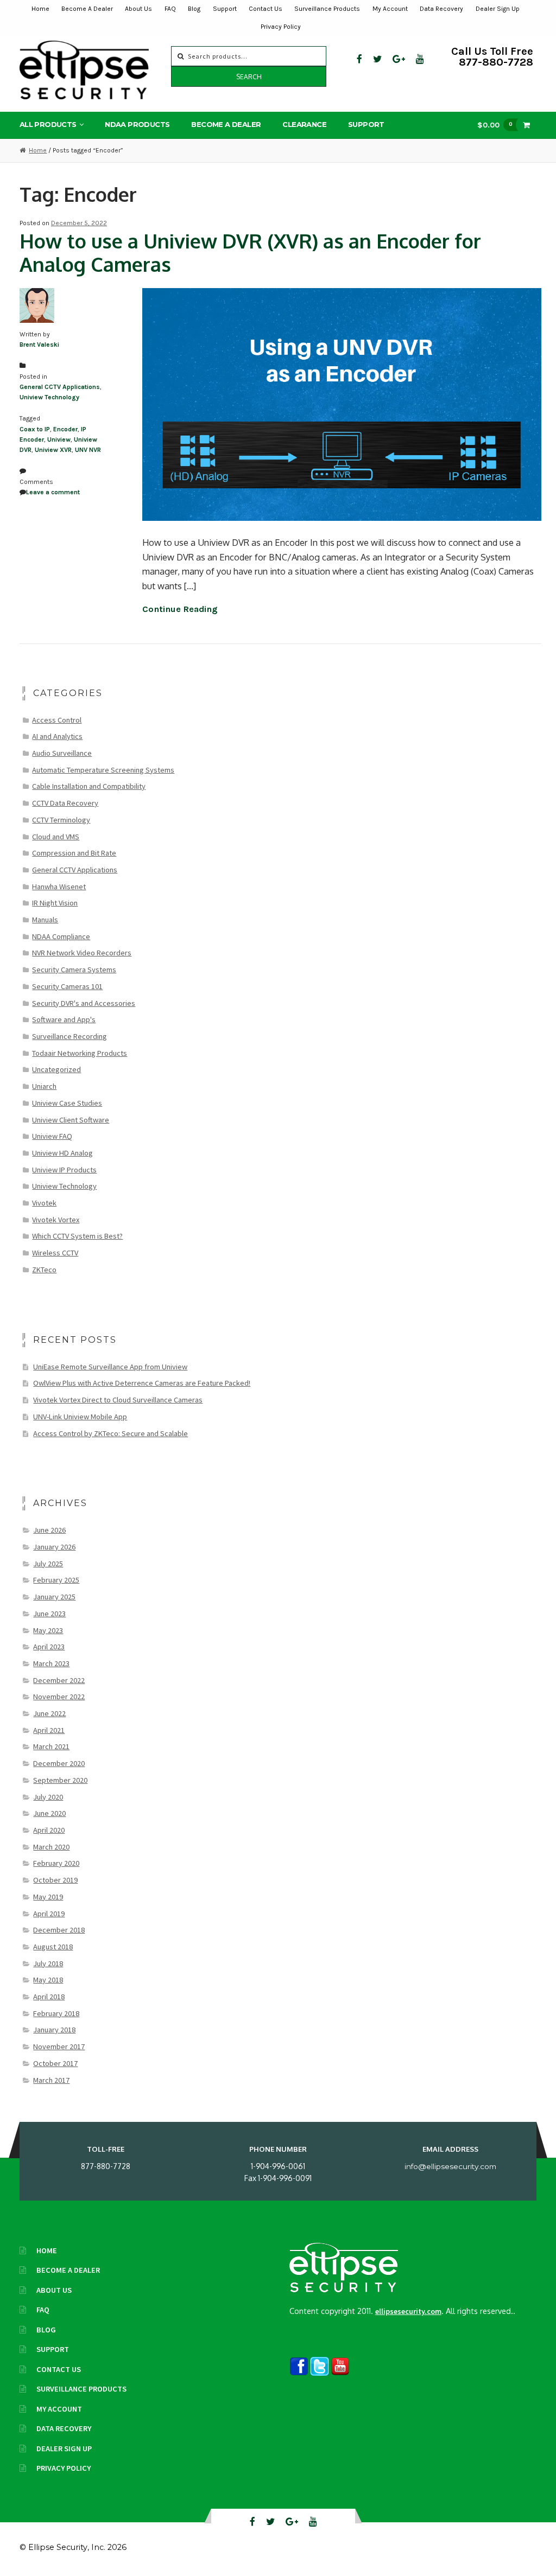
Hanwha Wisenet (59, 887)
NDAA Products (137, 124)
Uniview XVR (53, 450)
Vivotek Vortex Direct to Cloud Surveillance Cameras (118, 1400)
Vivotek (44, 1203)
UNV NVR (88, 450)
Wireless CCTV (55, 1253)
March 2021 (51, 1746)
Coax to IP (35, 429)
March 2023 (51, 1663)
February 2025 (56, 1580)
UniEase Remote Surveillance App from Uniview (110, 1367)
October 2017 (55, 2063)
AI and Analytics (57, 736)
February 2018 (56, 2013)
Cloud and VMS (56, 837)
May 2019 (48, 1897)
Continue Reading (180, 609)
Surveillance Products (327, 9)
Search (249, 77)
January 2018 (54, 2030)
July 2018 (48, 1963)
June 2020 (49, 1813)
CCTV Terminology (61, 820)
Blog (194, 9)
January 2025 (54, 1597)
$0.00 (495, 125)
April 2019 (49, 1914)
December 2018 (59, 1930)
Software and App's (64, 1019)
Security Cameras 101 (67, 986)
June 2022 (49, 1713)
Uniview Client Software (71, 1120)
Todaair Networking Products (80, 1053)
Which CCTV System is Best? (77, 1236)
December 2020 (59, 1763)
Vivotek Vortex (56, 1220)
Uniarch (44, 1086)
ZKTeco (44, 1270)
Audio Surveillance (62, 753)
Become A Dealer (87, 9)
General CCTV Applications (60, 387)
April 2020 (49, 1830)
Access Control (57, 720)
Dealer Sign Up (498, 9)
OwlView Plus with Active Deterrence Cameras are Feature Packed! (142, 1383)
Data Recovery (441, 9)
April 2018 (49, 1997)
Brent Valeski (39, 345)
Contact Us (266, 9)
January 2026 (54, 1547)
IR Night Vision (55, 903)
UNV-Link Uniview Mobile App (80, 1417)
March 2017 (51, 2080)
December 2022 (59, 1680)
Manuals (45, 920)
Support (225, 9)
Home (40, 9)
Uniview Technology (49, 397)
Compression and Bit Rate (74, 853)
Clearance (304, 124)
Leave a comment (53, 492)
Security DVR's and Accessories (84, 1003)
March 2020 (51, 1847)
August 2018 (53, 1947)
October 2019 (55, 1880)
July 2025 (48, 1564)
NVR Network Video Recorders (82, 953)
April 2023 (49, 1647)
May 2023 (48, 1630)
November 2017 (59, 2046)
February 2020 (56, 1863)
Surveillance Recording (69, 1036)
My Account (390, 9)
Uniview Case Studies (67, 1103)
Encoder (65, 429)
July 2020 (48, 1797)
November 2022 (59, 1697)
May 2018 (48, 1980)
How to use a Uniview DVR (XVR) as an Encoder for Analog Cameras (250, 253)
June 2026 (49, 1530)
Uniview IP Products (64, 1170)
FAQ (170, 9)
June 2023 (49, 1614)
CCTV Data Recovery (65, 803)
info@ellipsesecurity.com (450, 2166)
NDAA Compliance (61, 936)
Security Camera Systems (74, 970)
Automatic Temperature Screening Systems (103, 770)
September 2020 (60, 1780)
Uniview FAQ (52, 1136)
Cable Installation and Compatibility (89, 786)
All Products (48, 124)
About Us (138, 9)
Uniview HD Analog (62, 1153)
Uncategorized (56, 1069)
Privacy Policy (281, 27)
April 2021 (49, 1730)
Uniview (59, 439)
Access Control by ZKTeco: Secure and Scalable (110, 1433)
